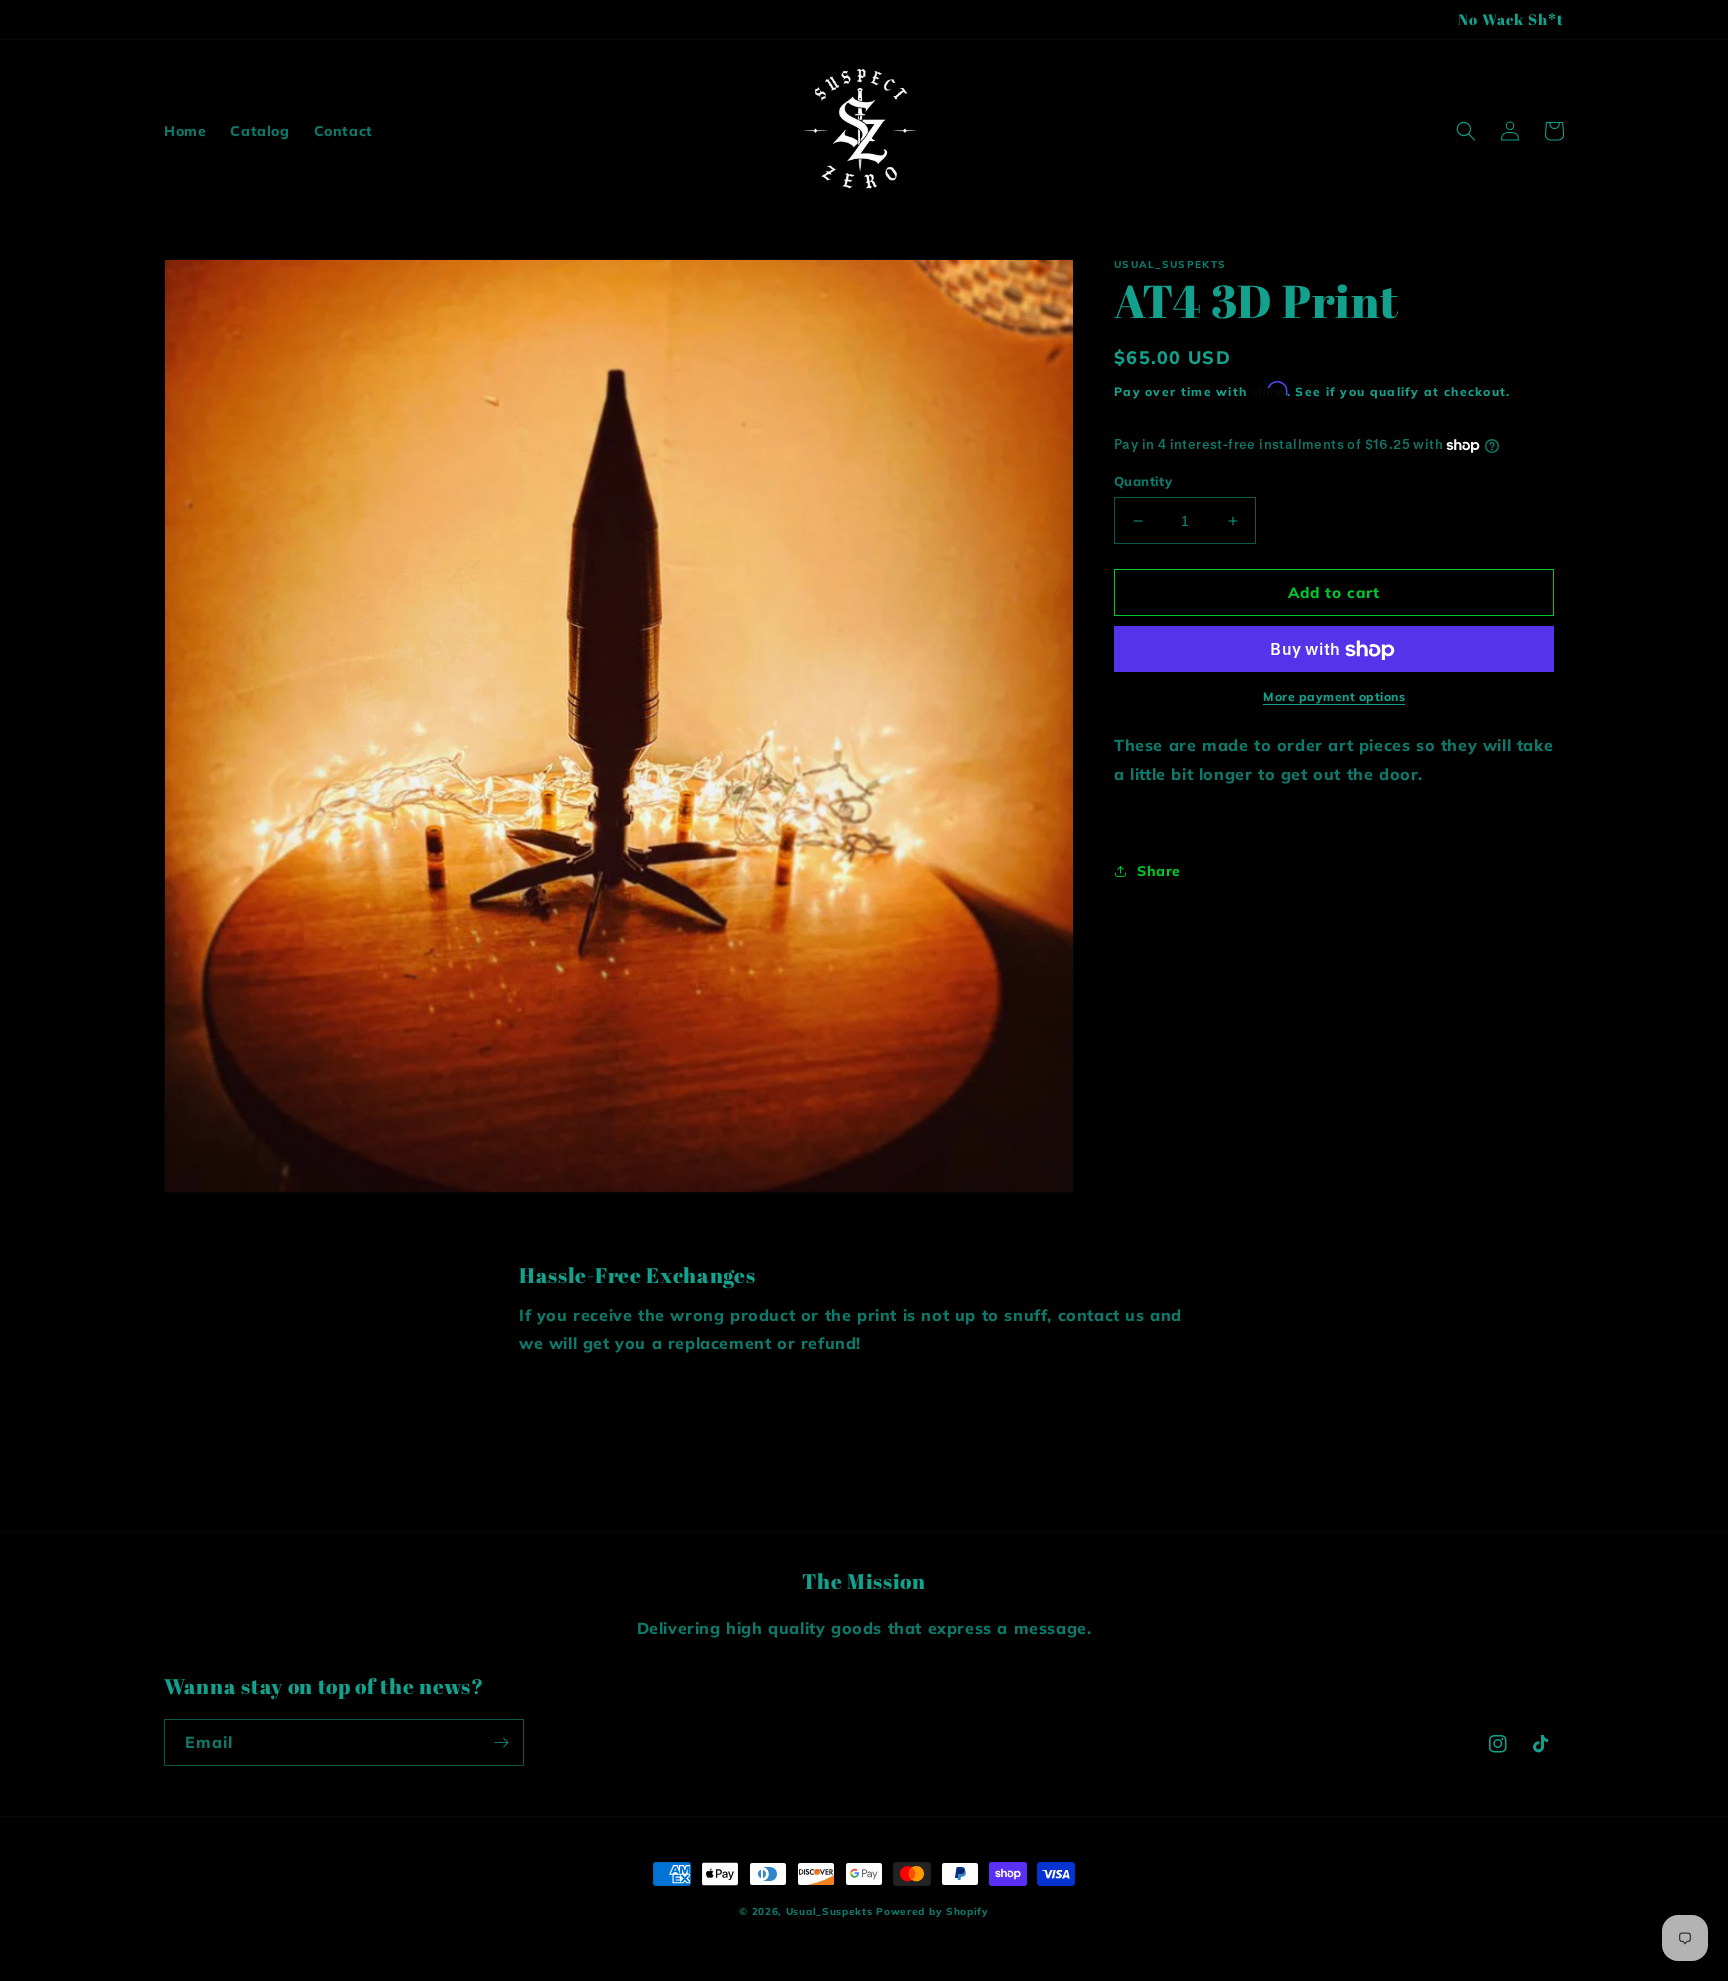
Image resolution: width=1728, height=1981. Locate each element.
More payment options (1334, 697)
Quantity (1143, 481)
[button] (1466, 131)
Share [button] (1159, 871)
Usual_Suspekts (829, 1911)
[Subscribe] (501, 1742)
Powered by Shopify (932, 1911)
